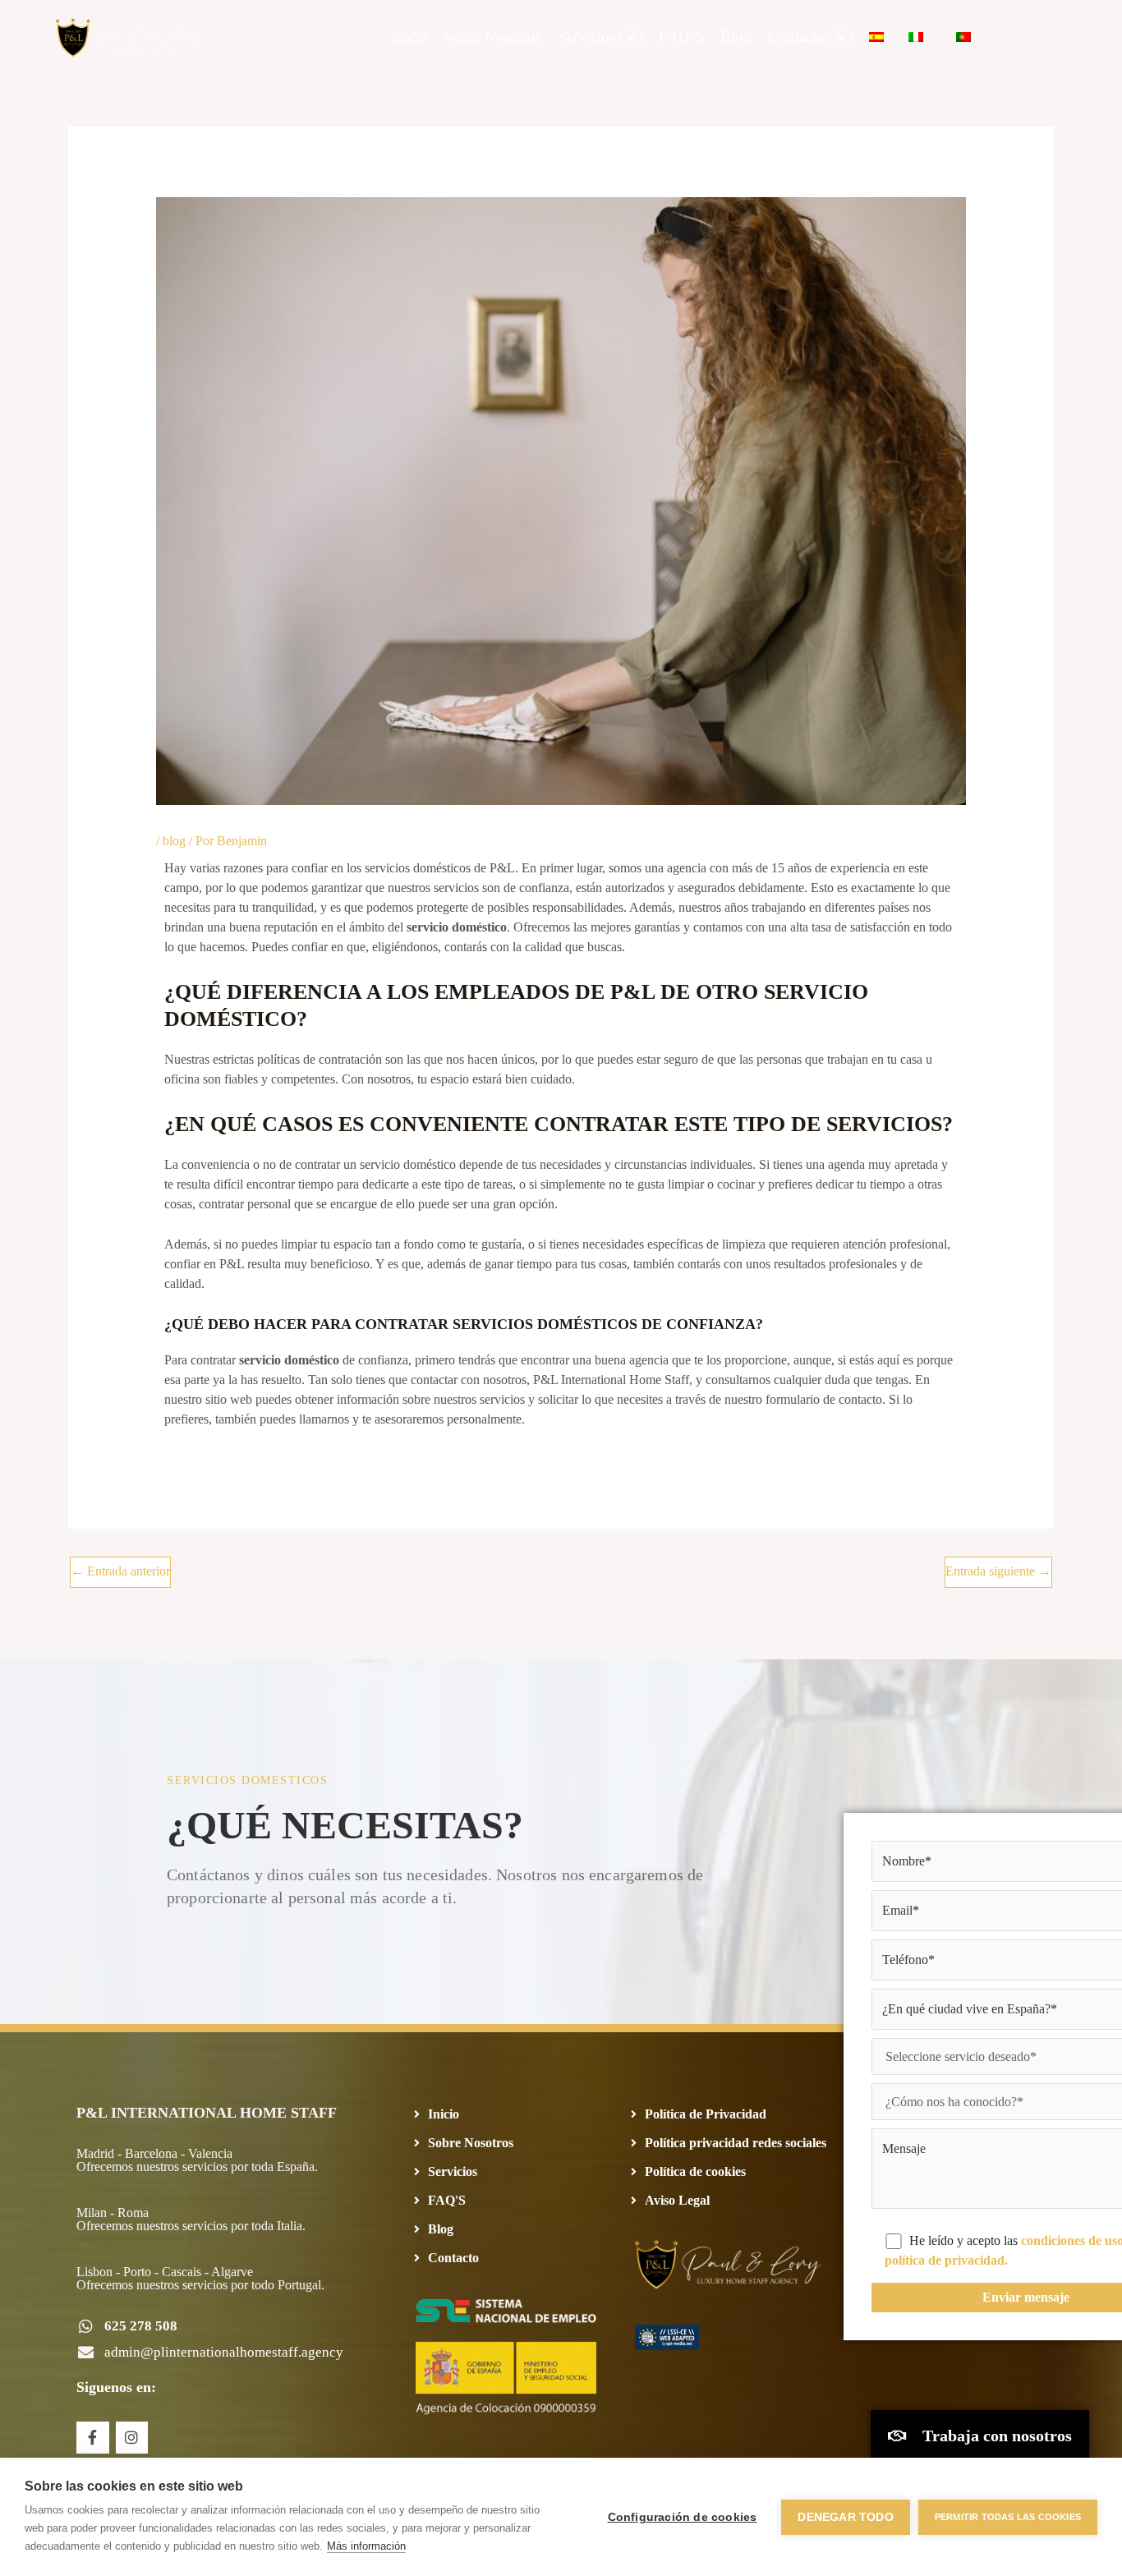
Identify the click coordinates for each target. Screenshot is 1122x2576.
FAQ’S (681, 37)
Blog (736, 37)
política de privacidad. (946, 2260)
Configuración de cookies (683, 2517)
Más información (366, 2546)
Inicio (409, 37)
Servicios (586, 37)
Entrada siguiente (998, 1571)
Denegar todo (845, 2517)
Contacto (796, 37)
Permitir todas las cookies (1008, 2517)
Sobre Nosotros (492, 37)
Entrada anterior (120, 1571)
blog (174, 841)
